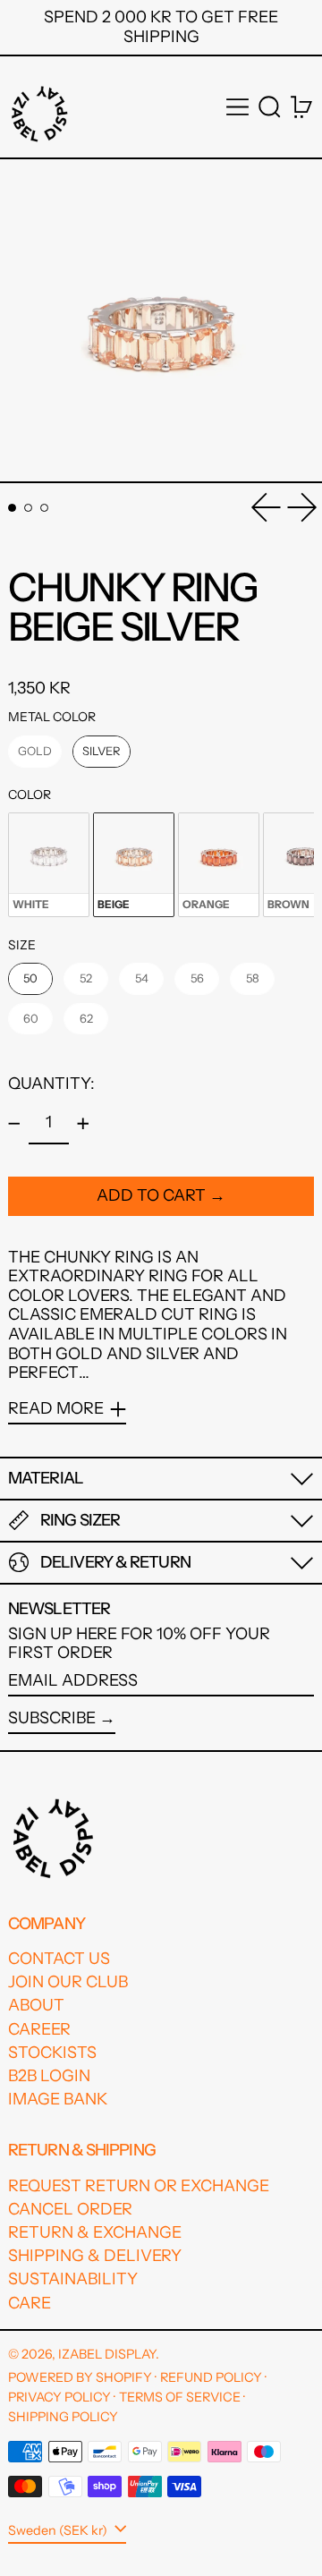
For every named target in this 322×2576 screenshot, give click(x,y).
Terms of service (180, 2397)
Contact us (59, 1959)
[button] (270, 107)
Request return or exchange (139, 2186)
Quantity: (51, 1084)
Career (39, 2029)
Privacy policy (59, 2397)
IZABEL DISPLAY (107, 2354)
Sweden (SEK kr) (59, 2529)
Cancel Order (70, 2209)
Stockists (52, 2053)
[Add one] (83, 1124)
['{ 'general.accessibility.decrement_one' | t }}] (14, 1124)
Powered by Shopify (80, 2377)
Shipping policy (63, 2417)
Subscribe (52, 1718)
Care (30, 2303)
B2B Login (49, 2076)
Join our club (68, 1982)
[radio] (35, 752)
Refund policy (211, 2377)
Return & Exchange (95, 2232)
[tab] (12, 508)
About (36, 2005)
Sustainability (73, 2279)
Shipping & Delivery (95, 2256)
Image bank (58, 2099)
